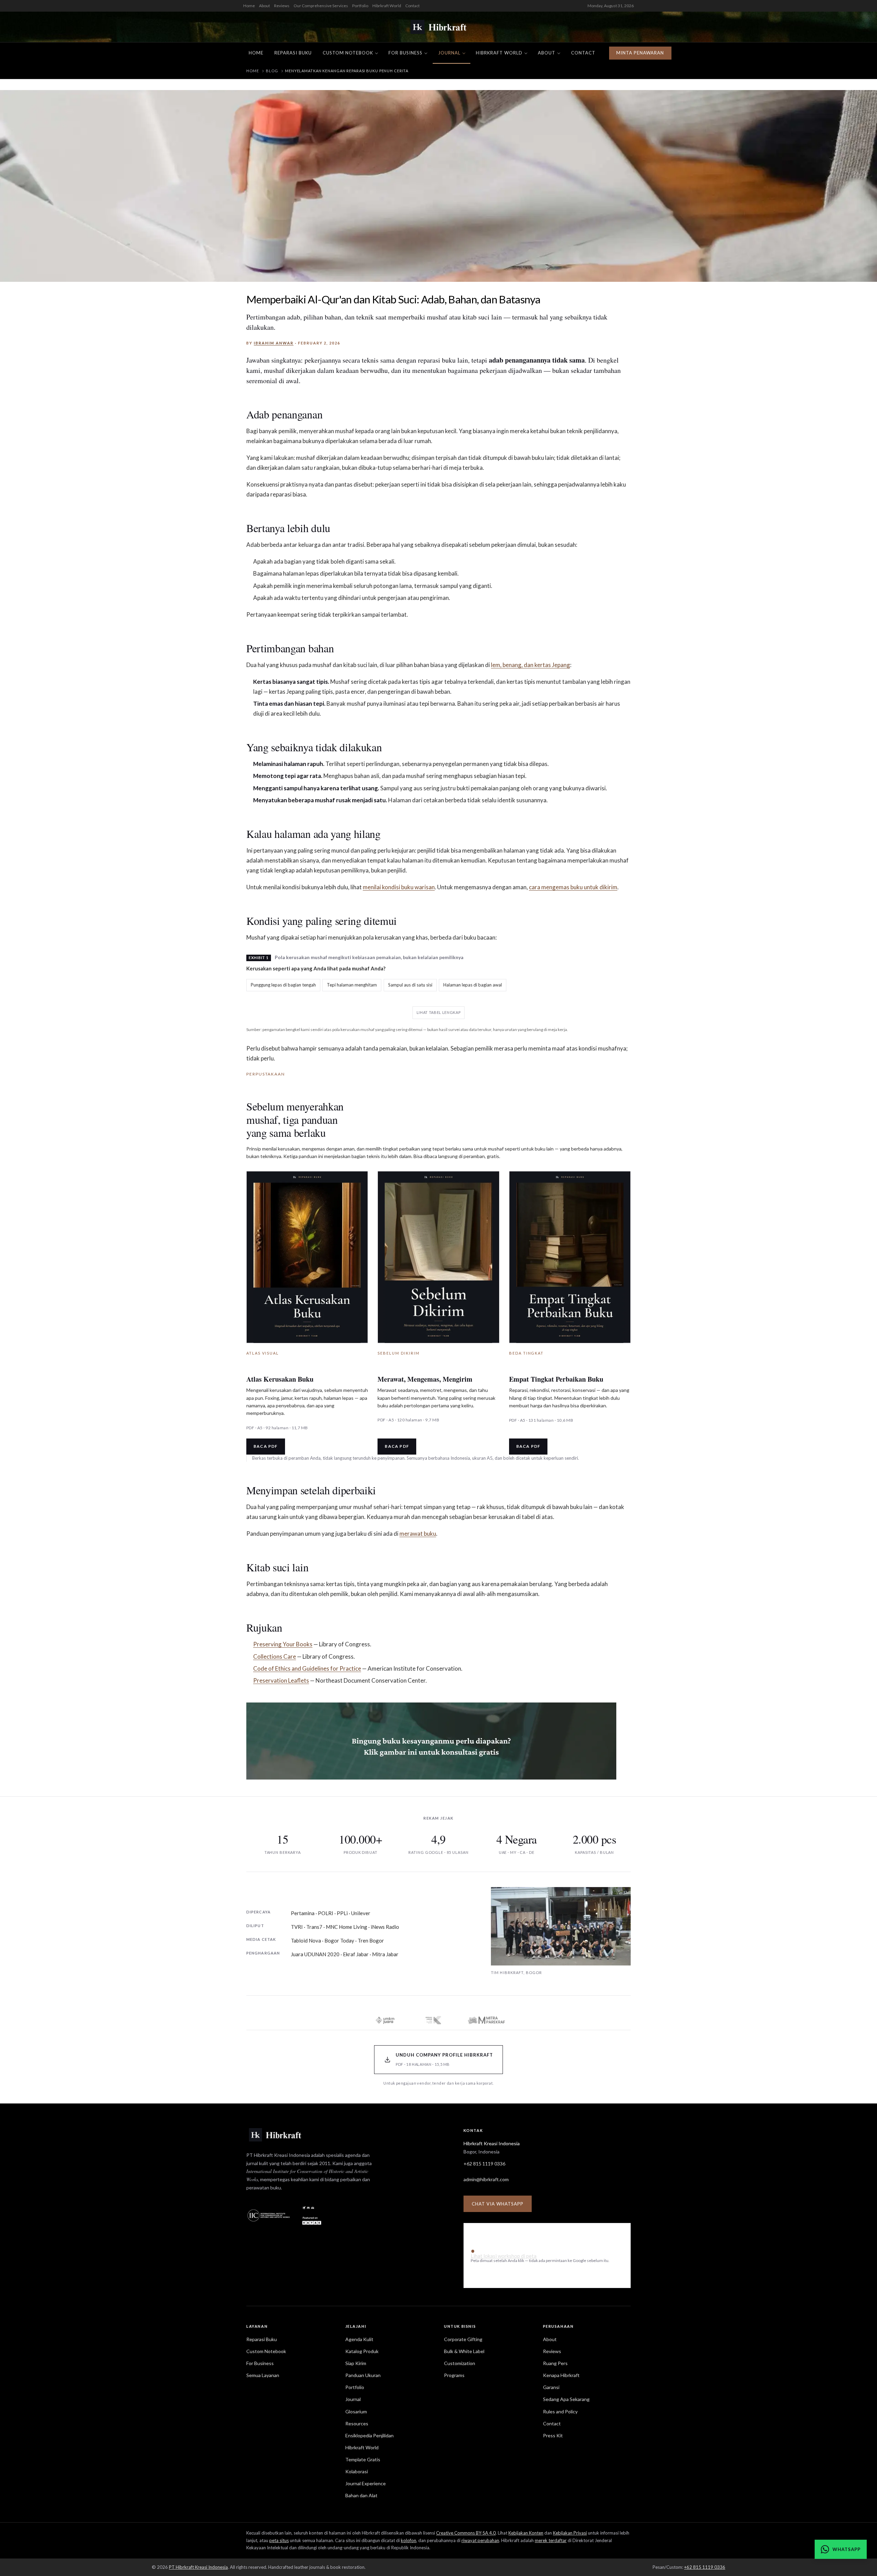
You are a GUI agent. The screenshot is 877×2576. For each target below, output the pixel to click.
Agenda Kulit (359, 2339)
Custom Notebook (348, 53)
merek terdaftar (551, 2540)
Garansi (551, 2387)
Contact (412, 6)
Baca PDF (266, 1446)
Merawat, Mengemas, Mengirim (425, 1379)
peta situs (279, 2540)
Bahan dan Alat (361, 2495)
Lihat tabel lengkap (439, 1012)
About (264, 6)
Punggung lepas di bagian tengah (283, 985)
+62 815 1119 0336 (484, 2164)
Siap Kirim (356, 2363)
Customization (460, 2363)
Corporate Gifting (463, 2339)
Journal (449, 53)
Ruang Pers (555, 2363)
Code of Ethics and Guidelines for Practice (307, 1668)
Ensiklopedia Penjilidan (369, 2435)
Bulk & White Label (464, 2351)
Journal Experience (366, 2483)
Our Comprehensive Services (321, 6)
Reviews (282, 6)
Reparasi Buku (293, 53)
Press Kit (553, 2435)
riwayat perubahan (480, 2540)
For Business (405, 53)
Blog (272, 71)
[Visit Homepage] (438, 27)
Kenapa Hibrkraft (561, 2375)
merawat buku (418, 1534)
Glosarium (356, 2411)
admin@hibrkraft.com (486, 2179)
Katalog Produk (362, 2351)
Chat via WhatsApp (498, 2204)
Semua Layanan (263, 2375)
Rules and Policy (560, 2411)
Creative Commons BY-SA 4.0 (466, 2533)
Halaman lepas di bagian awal (473, 985)
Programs (454, 2375)
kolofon (409, 2540)
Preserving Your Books (283, 1644)
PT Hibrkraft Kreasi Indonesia (198, 2567)
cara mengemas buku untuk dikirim (573, 887)
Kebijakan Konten (526, 2533)
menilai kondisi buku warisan (399, 887)
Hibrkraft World (387, 6)
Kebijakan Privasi (570, 2533)
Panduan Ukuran (363, 2375)
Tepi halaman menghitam (352, 985)
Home (249, 6)
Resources (357, 2423)
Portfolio (360, 6)
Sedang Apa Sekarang (566, 2399)
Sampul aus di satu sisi (410, 985)
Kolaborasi (357, 2471)
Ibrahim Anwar (274, 343)
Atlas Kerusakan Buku (280, 1379)
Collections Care (275, 1656)
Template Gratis (363, 2459)
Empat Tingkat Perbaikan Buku (556, 1379)
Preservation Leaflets (281, 1680)
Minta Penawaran (640, 53)
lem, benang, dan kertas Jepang (530, 665)
